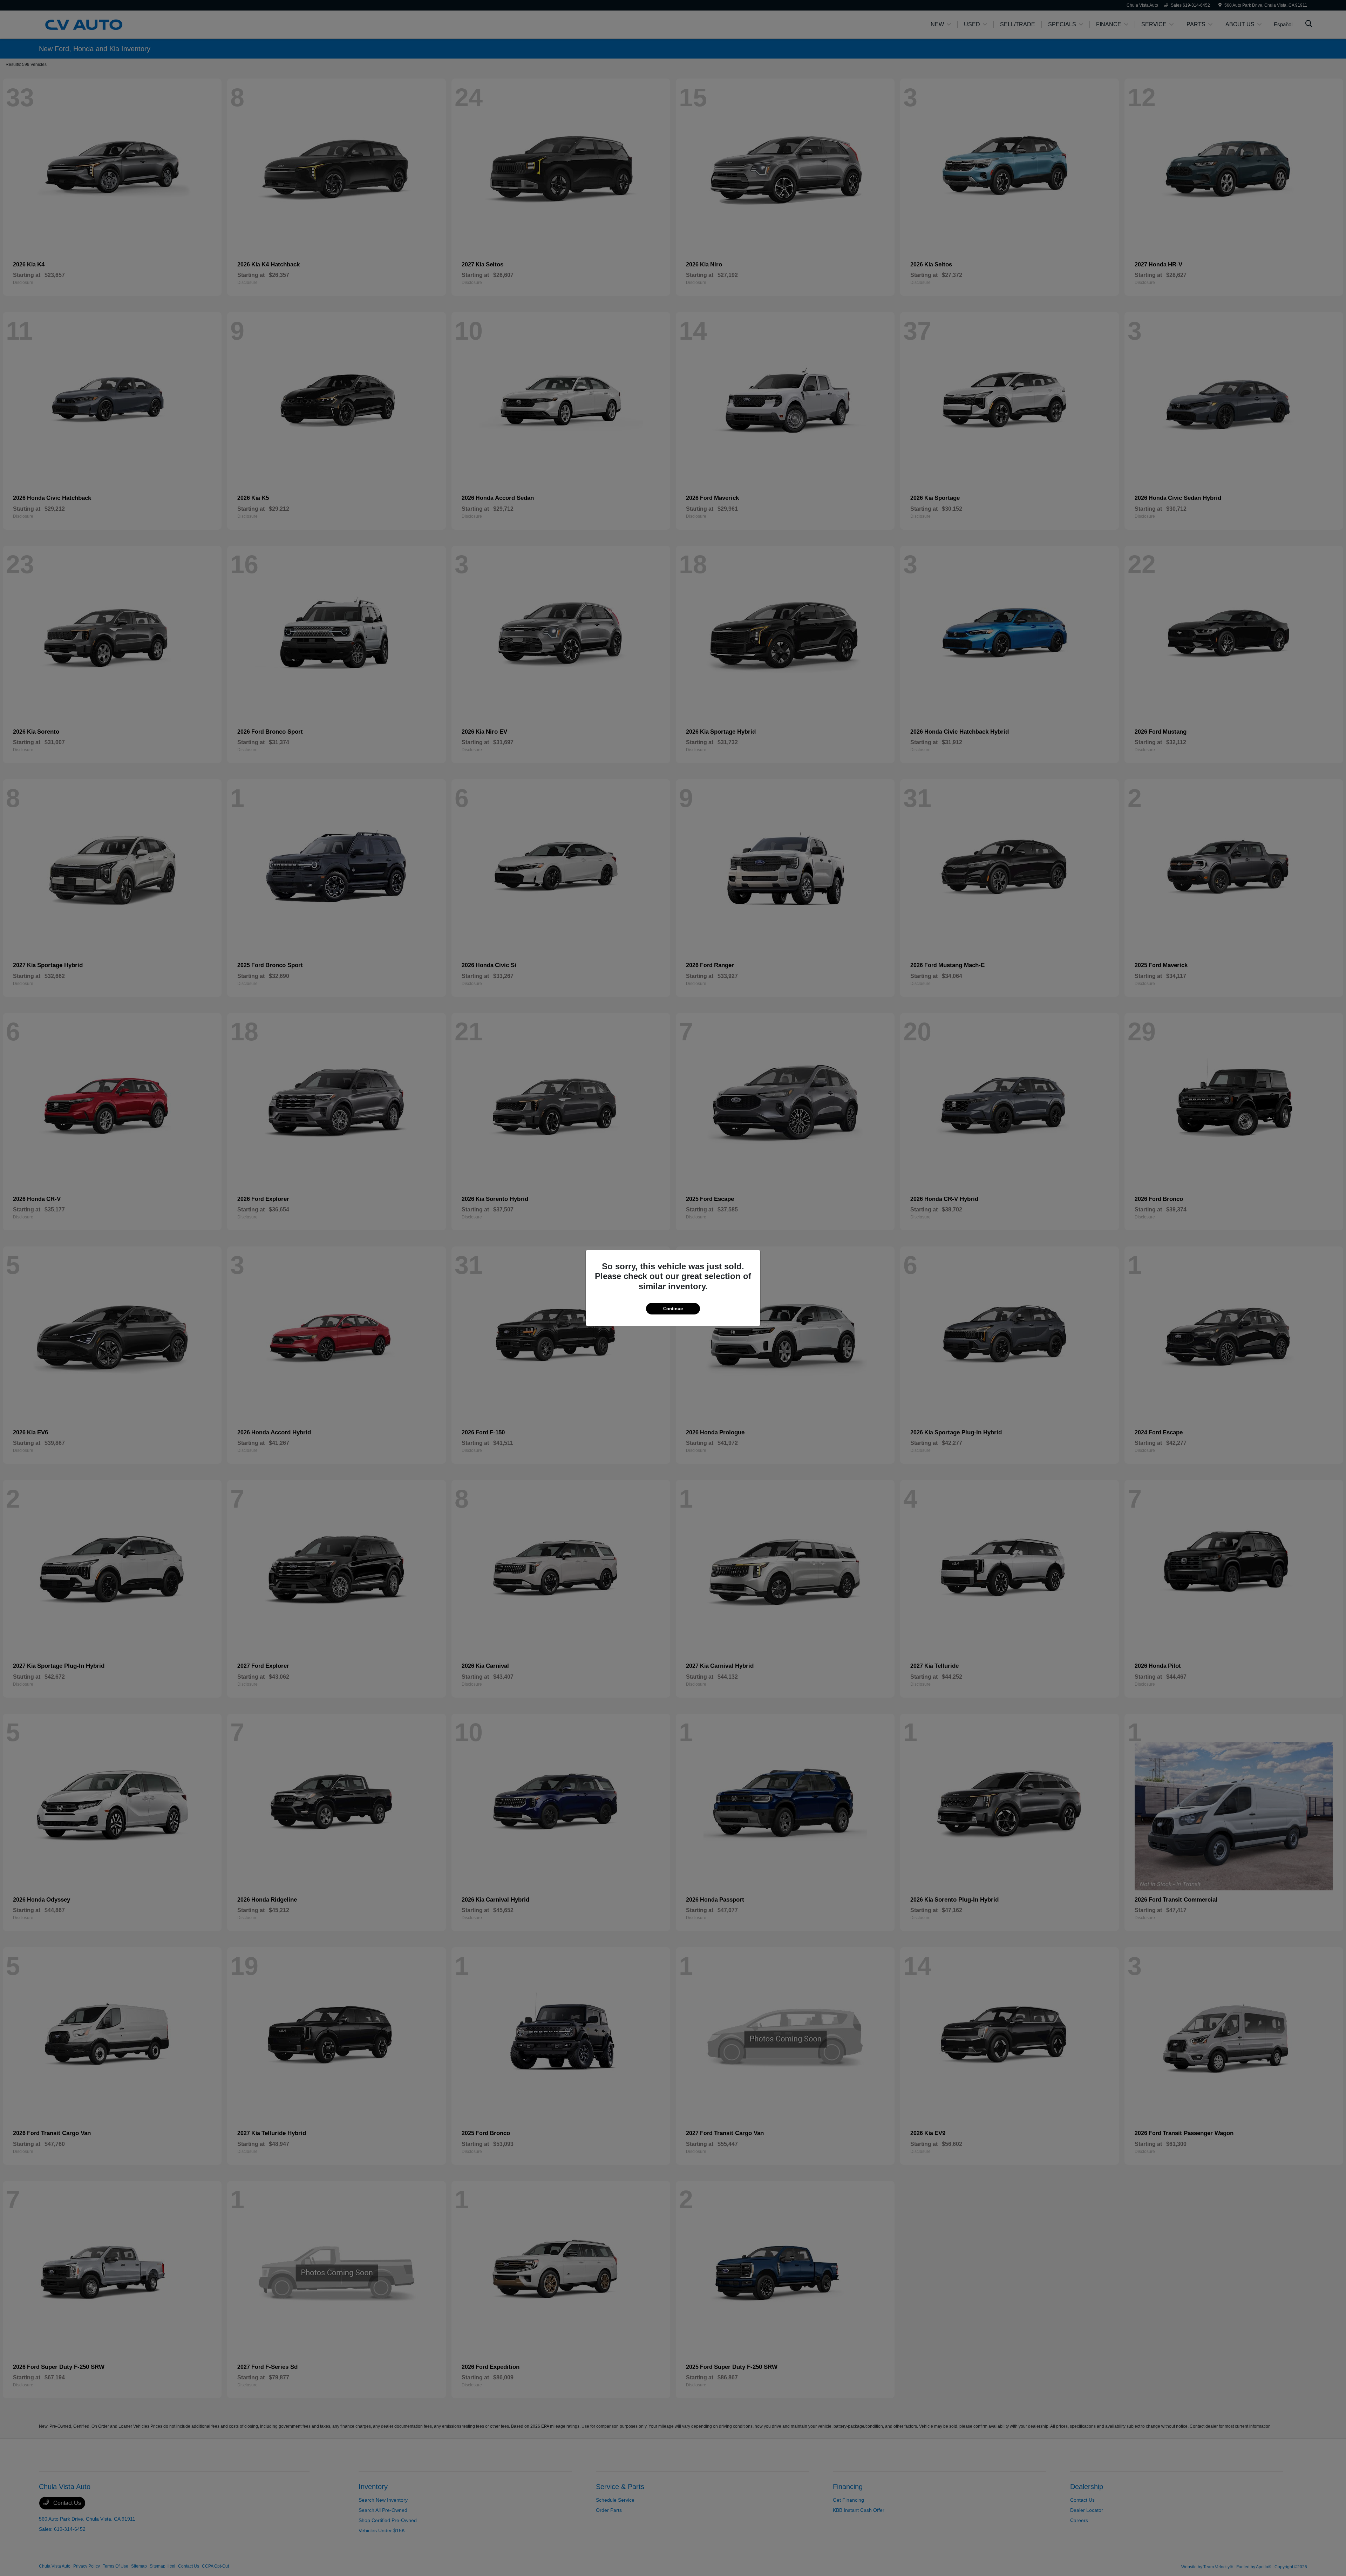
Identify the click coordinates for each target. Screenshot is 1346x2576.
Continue (673, 1309)
